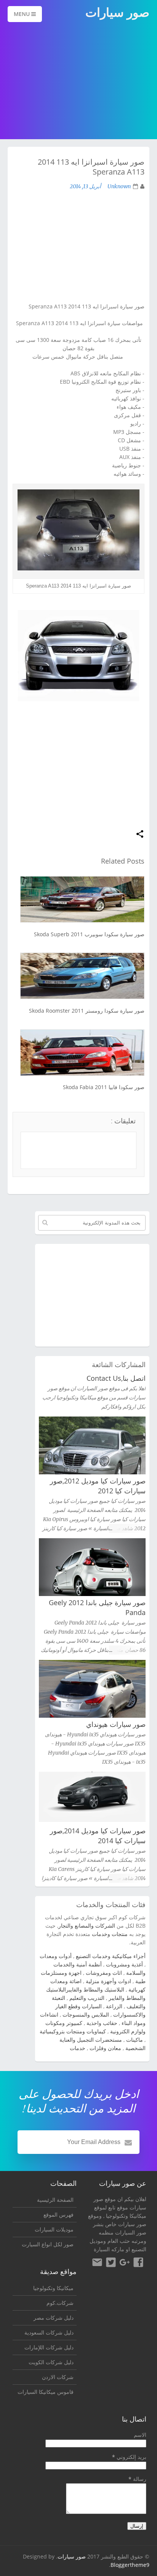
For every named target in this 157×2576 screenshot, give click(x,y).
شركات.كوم (60, 2303)
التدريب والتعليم (87, 1998)
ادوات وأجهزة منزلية (108, 1981)
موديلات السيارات (54, 2229)
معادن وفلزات (105, 2048)
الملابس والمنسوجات (86, 2015)
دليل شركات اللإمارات (49, 2347)
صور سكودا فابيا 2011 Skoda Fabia (104, 1087)
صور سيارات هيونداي (116, 1724)
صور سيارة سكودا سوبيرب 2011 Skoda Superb (89, 934)
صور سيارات (72, 2556)
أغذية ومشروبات (124, 1964)
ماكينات (135, 2040)
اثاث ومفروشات (104, 1973)
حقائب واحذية (102, 2023)
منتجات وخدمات (110, 1934)
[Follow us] (111, 2263)
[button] (140, 835)
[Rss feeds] (97, 2263)
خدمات (78, 2048)
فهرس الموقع (58, 2215)
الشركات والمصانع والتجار (87, 1926)
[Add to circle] (125, 2263)
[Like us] (138, 2263)
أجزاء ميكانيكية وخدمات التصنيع (111, 1956)
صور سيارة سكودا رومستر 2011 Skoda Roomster (87, 1011)
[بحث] (45, 1223)
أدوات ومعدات (56, 1956)
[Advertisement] (78, 81)
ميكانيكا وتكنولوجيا (126, 2216)
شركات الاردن (58, 2377)
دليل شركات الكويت (51, 2362)
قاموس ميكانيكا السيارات (46, 2392)
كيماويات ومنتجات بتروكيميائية (73, 2031)
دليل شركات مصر (54, 2318)
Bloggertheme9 (130, 2565)
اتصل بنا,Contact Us (116, 1378)
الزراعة (114, 2006)
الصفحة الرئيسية (55, 2200)
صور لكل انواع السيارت (48, 2244)
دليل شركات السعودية (49, 2332)
